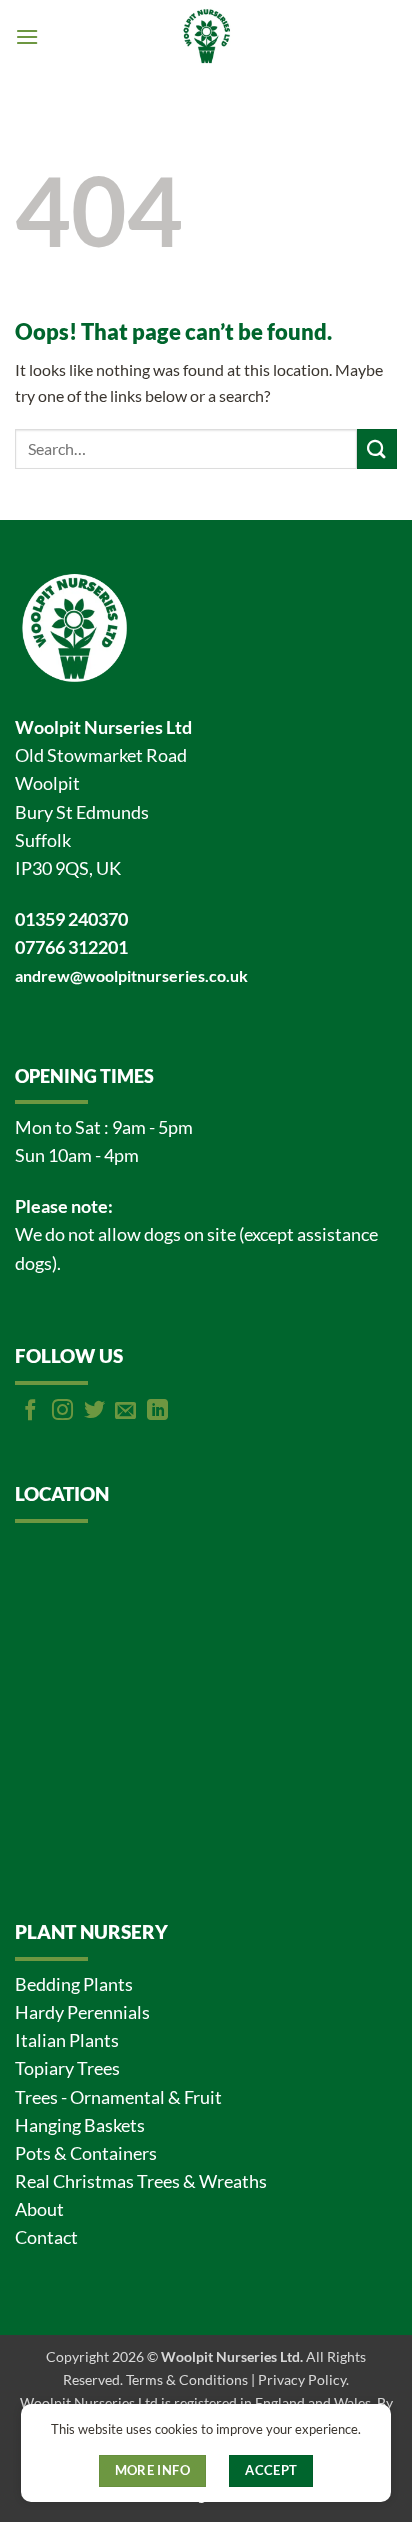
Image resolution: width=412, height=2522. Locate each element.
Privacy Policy (302, 2379)
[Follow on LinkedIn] (157, 1411)
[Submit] (377, 448)
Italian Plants (67, 2040)
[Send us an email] (125, 1411)
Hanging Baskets (80, 2125)
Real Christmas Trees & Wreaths (141, 2181)
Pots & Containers (86, 2153)
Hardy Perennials (82, 2012)
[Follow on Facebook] (30, 1411)
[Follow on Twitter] (94, 1411)
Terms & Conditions (187, 2379)
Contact (46, 2237)
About (39, 2209)
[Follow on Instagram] (62, 1411)
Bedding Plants (74, 1984)
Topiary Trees (67, 2068)
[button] (27, 36)
